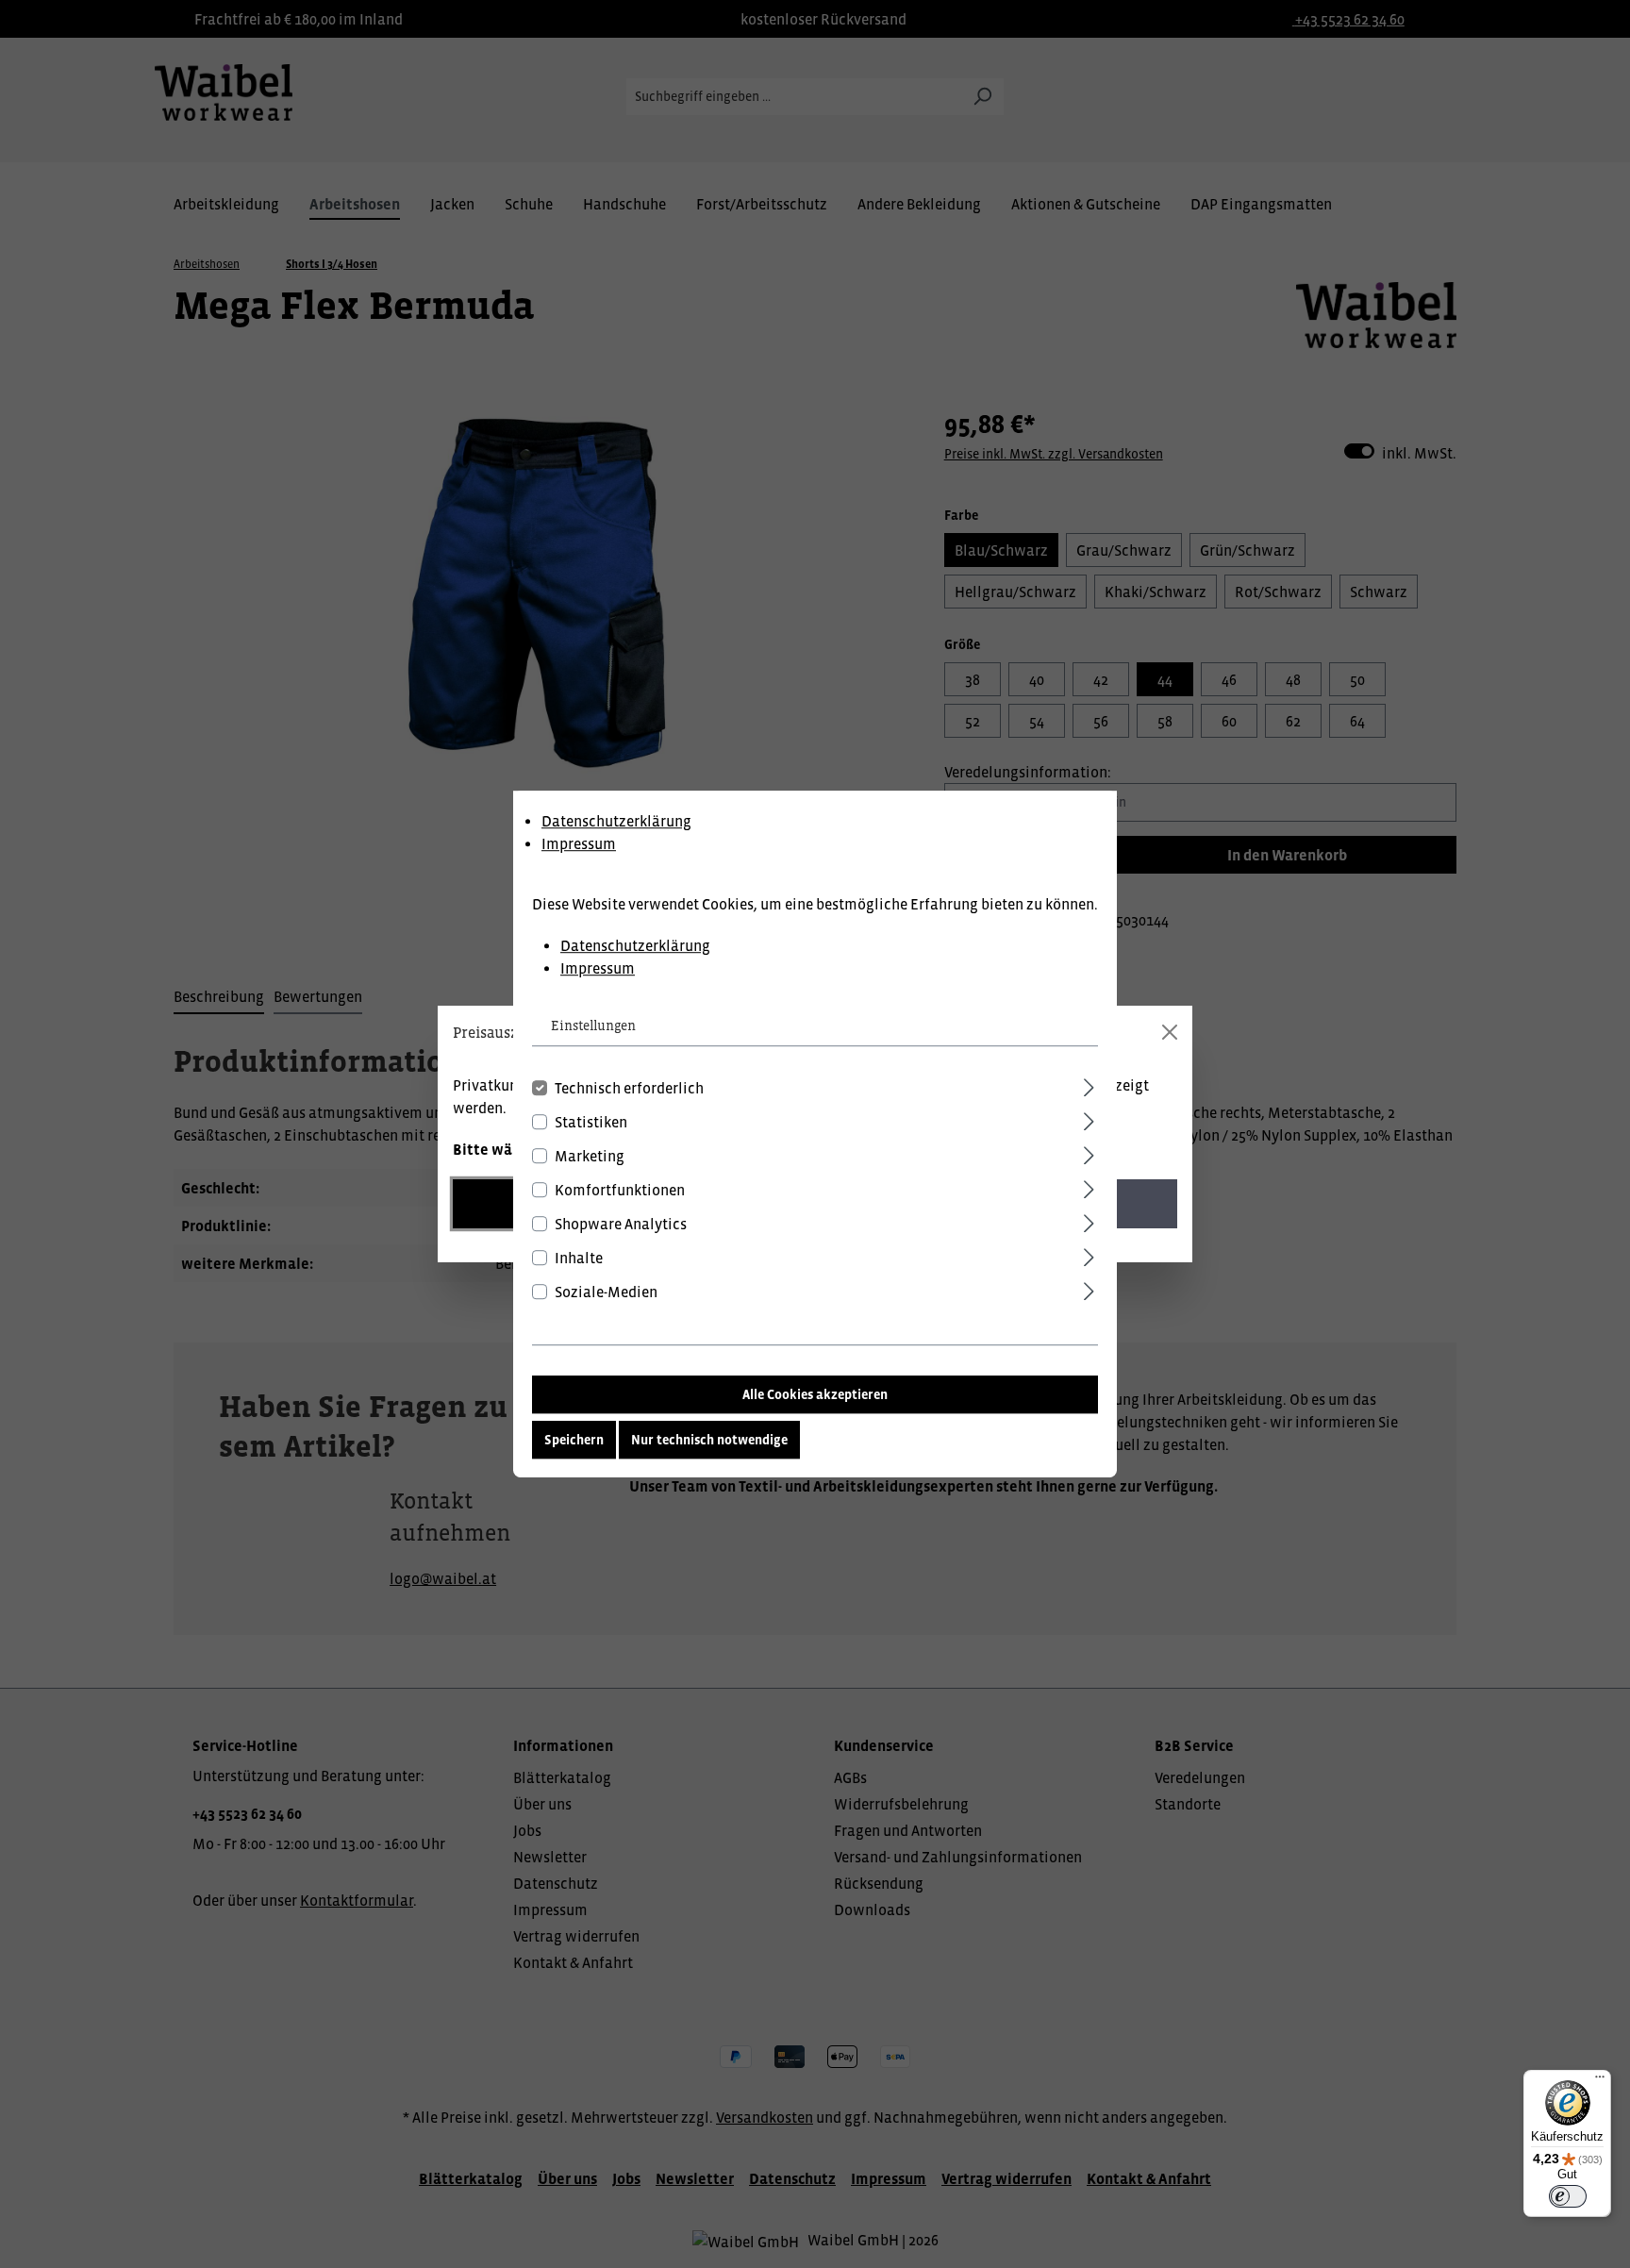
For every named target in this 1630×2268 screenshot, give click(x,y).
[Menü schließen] (1170, 1032)
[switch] (1568, 2196)
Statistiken (591, 1122)
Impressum (579, 843)
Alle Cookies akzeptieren (815, 1394)
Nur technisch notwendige (709, 1440)
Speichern (574, 1440)
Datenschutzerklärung (616, 821)
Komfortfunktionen (620, 1190)
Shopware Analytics (621, 1224)
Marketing (590, 1156)
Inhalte (579, 1258)
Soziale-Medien (606, 1292)
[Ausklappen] (1089, 1084)
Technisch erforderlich (629, 1088)
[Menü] (1600, 2081)
